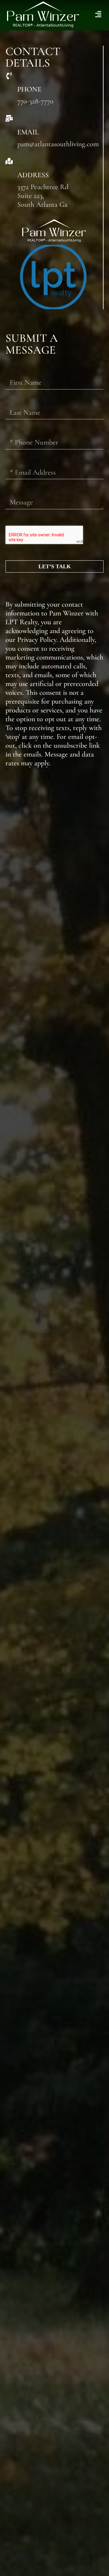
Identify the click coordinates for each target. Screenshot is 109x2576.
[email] (9, 118)
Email (28, 132)
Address (33, 175)
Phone (29, 89)
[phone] (9, 76)
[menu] (98, 14)
